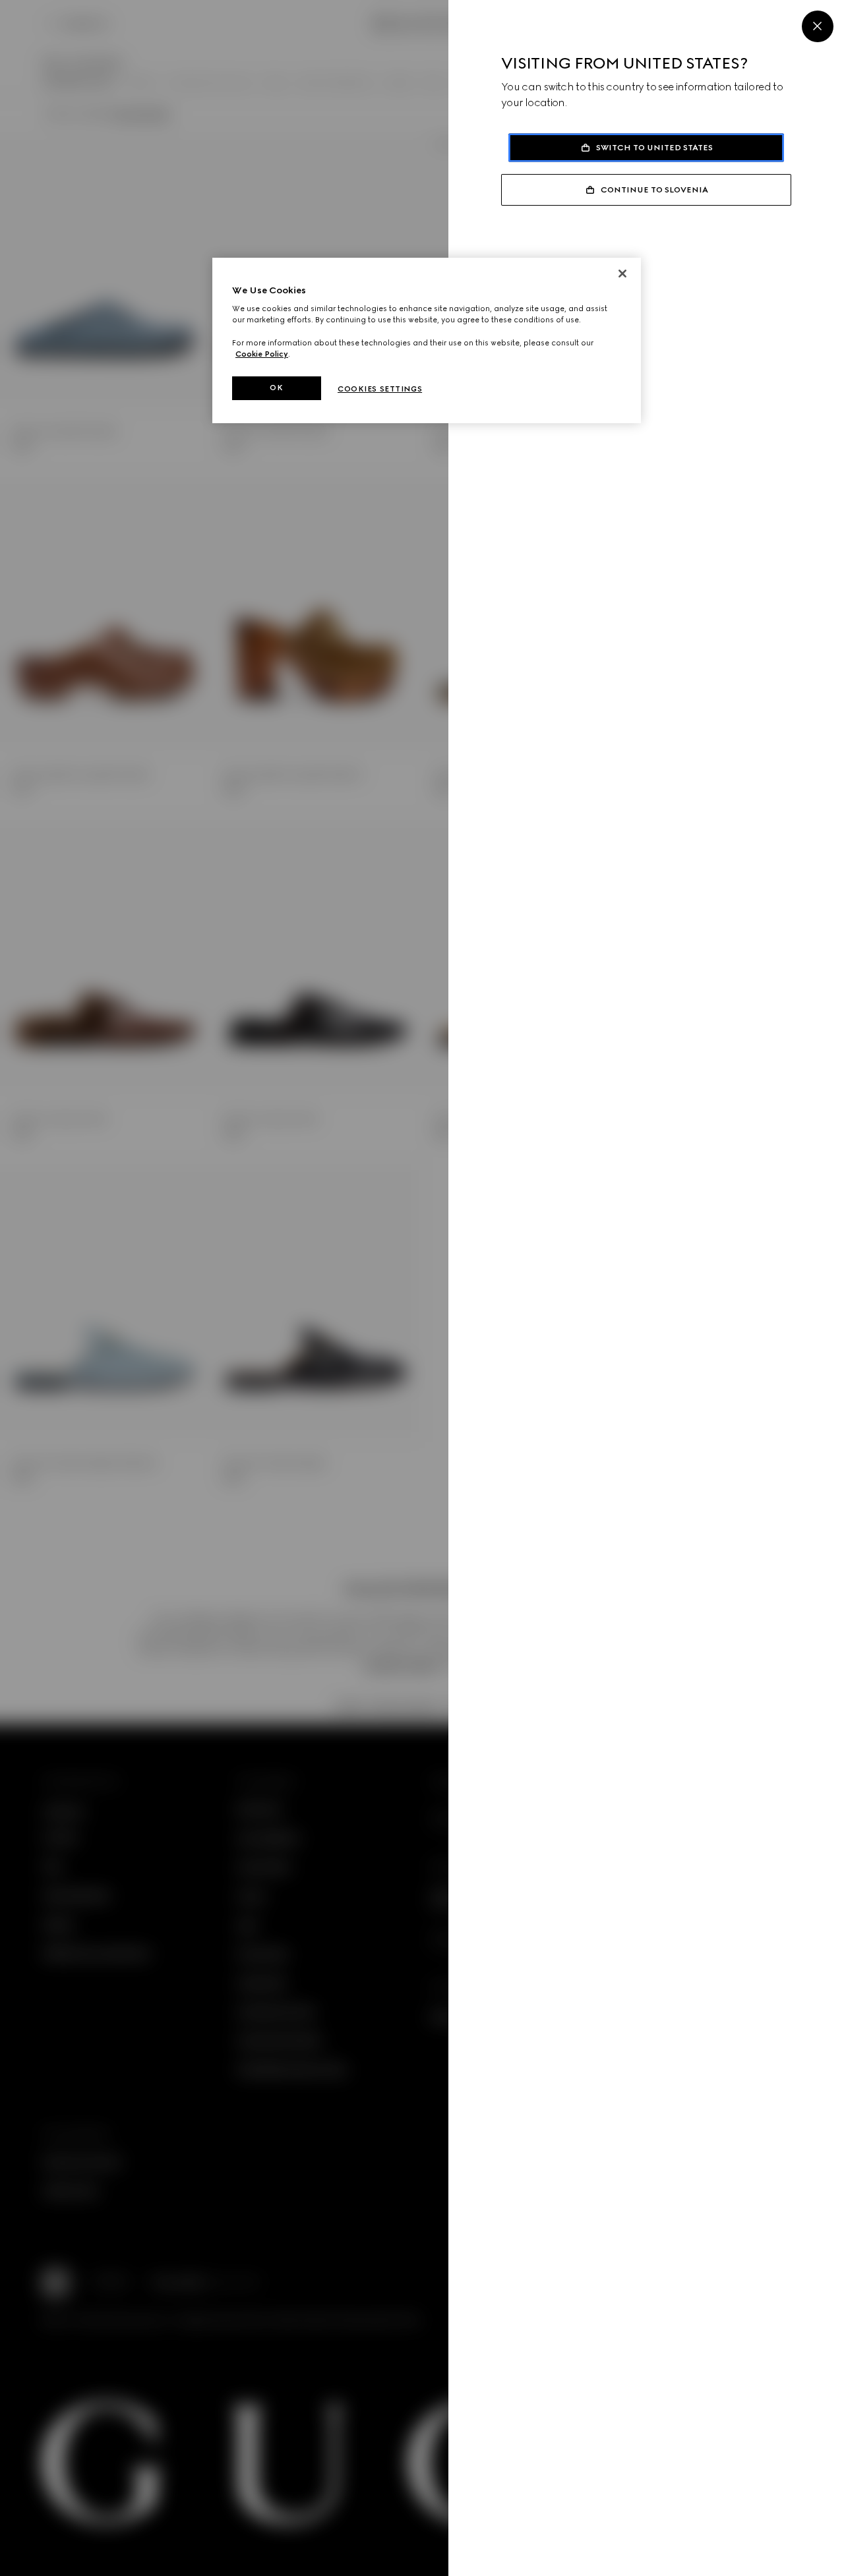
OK (276, 388)
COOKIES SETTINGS (380, 389)
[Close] (818, 26)
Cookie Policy (262, 354)
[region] (427, 340)
